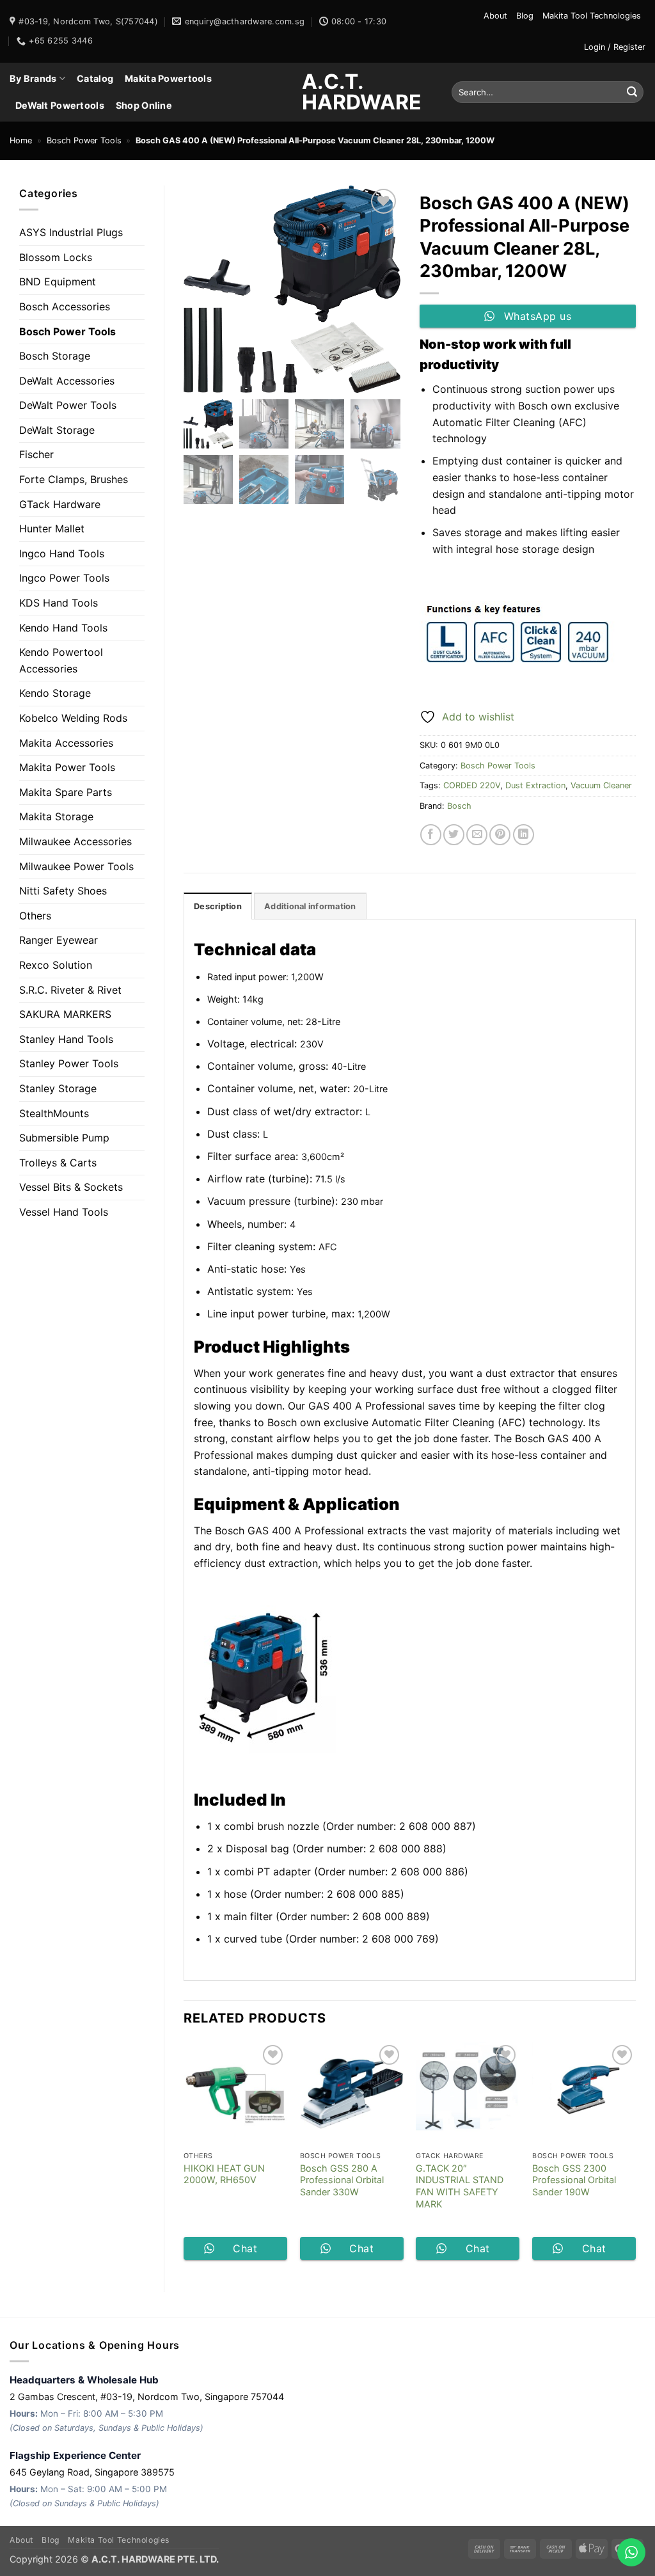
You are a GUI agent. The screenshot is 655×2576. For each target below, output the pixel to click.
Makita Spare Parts (66, 792)
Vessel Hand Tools (64, 1212)
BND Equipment (58, 282)
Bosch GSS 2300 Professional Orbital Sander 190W (574, 2180)
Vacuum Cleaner (601, 785)
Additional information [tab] (310, 906)
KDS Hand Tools (59, 603)
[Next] (635, 2156)
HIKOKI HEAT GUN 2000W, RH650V (224, 2174)
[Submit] (632, 92)
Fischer (36, 454)
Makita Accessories (66, 743)
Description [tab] (218, 906)
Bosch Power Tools (84, 140)
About (495, 16)
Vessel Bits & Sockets (71, 1187)
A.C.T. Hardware (327, 92)
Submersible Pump (64, 1138)
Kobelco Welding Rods (73, 718)
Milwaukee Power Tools (76, 866)
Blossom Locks (56, 257)
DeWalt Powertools (60, 105)
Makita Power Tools (67, 767)
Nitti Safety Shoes (63, 891)
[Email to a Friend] (477, 835)
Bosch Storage (55, 356)
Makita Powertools (168, 78)
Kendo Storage (55, 693)
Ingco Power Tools (64, 578)
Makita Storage (56, 816)
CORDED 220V (472, 785)
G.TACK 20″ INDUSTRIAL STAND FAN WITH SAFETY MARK (460, 2186)
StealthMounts (54, 1113)
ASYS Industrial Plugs (71, 232)
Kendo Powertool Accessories (61, 660)
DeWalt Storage (57, 430)
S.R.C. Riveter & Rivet (70, 990)
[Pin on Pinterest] (500, 835)
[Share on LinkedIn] (524, 835)
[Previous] (184, 2156)
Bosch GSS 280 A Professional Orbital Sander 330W (342, 2180)
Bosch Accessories (65, 306)
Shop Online (144, 105)
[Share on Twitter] (454, 835)
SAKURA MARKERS (65, 1014)
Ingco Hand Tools (62, 553)
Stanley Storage (58, 1088)
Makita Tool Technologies (592, 16)
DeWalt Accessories (67, 381)
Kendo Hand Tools (63, 628)
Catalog (95, 78)
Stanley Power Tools (69, 1063)
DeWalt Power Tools (68, 405)
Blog (525, 16)
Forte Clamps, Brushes (74, 479)
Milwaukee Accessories (75, 841)
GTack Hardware (60, 504)
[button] (615, 47)
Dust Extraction (535, 785)
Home (21, 140)
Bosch (459, 806)
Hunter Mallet (52, 529)
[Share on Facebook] (431, 835)
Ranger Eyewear (59, 940)
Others (35, 916)
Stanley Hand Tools (66, 1039)
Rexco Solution (56, 965)
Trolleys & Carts (58, 1163)
